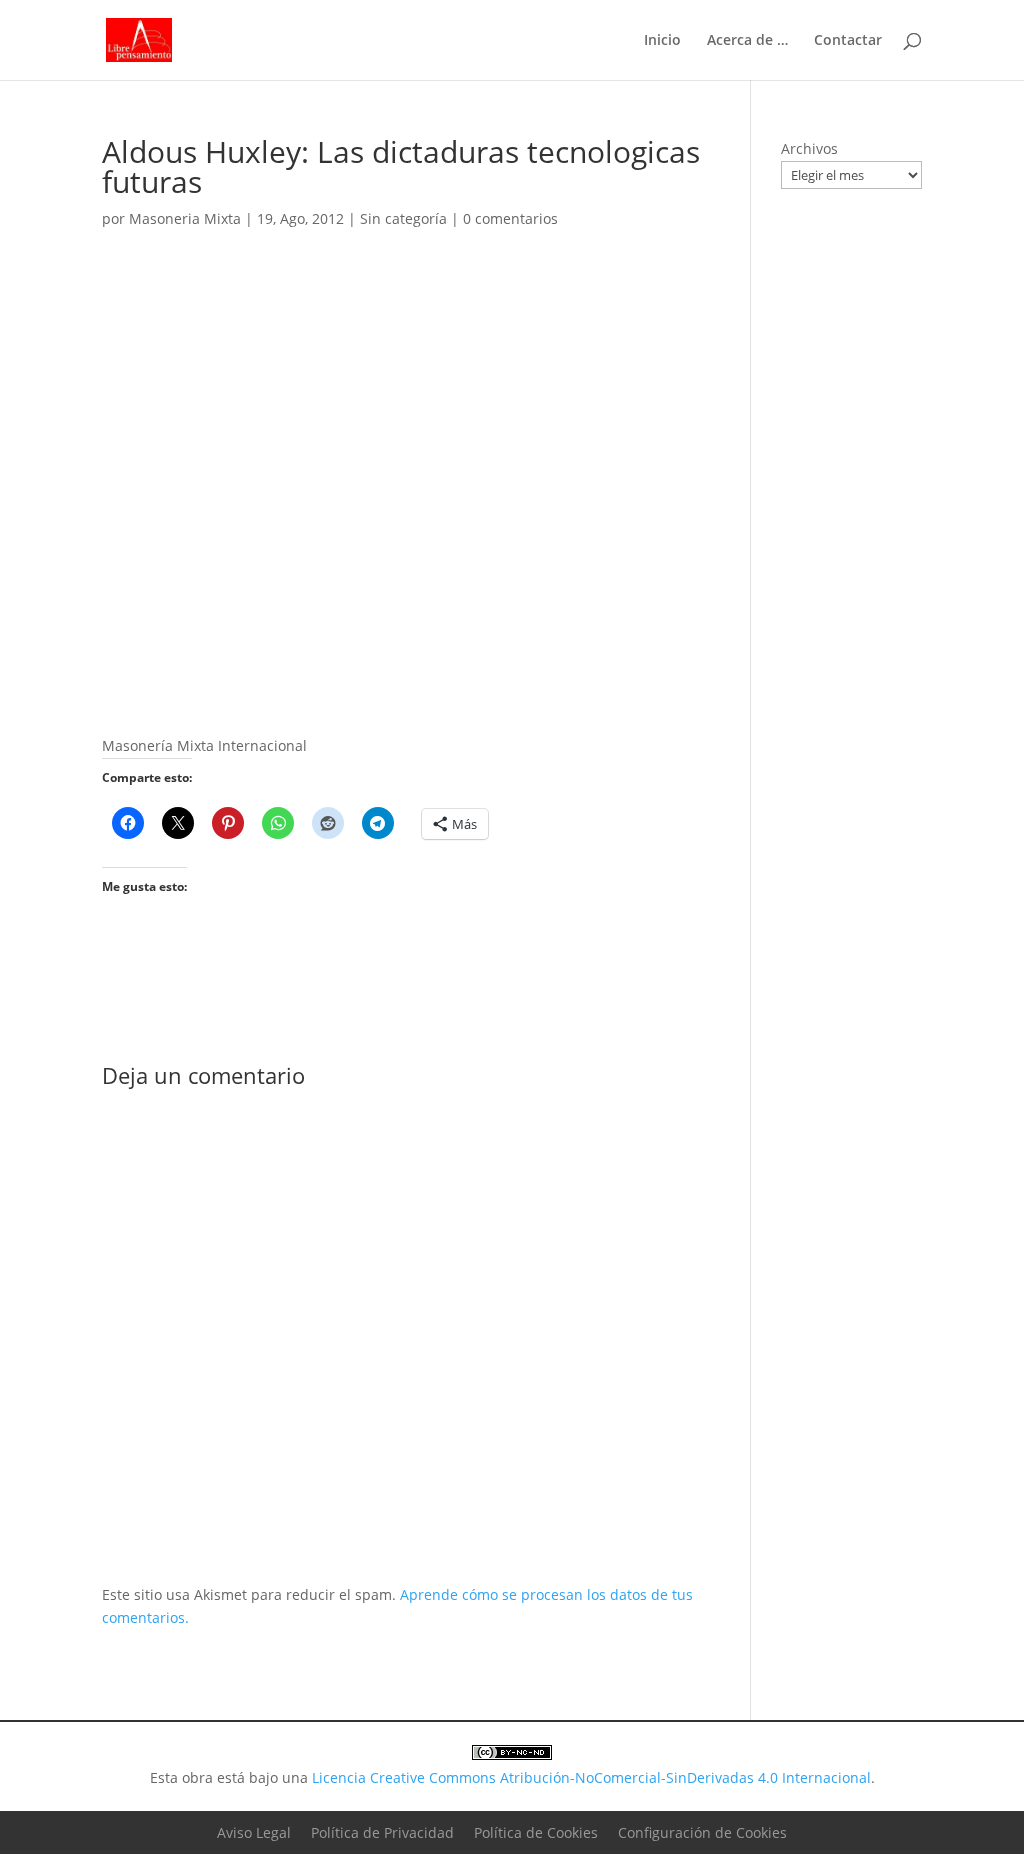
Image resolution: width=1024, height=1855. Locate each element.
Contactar (848, 41)
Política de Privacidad (382, 1832)
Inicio (662, 41)
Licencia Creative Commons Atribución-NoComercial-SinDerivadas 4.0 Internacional (591, 1777)
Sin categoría (403, 218)
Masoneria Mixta (185, 218)
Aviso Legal (254, 1832)
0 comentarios (510, 218)
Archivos (809, 148)
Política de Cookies (536, 1832)
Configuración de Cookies (702, 1832)
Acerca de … (747, 41)
